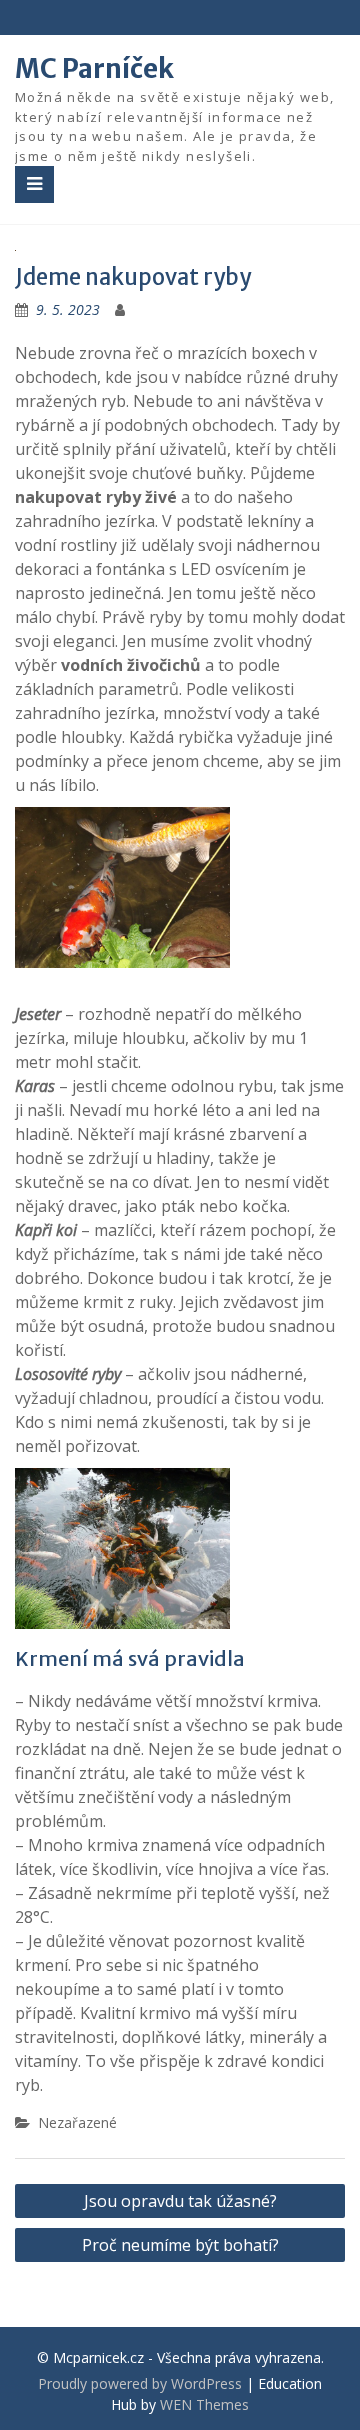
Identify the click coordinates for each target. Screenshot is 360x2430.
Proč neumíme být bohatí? (180, 2245)
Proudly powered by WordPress (140, 2383)
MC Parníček (94, 68)
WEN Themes (204, 2404)
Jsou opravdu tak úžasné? (180, 2201)
